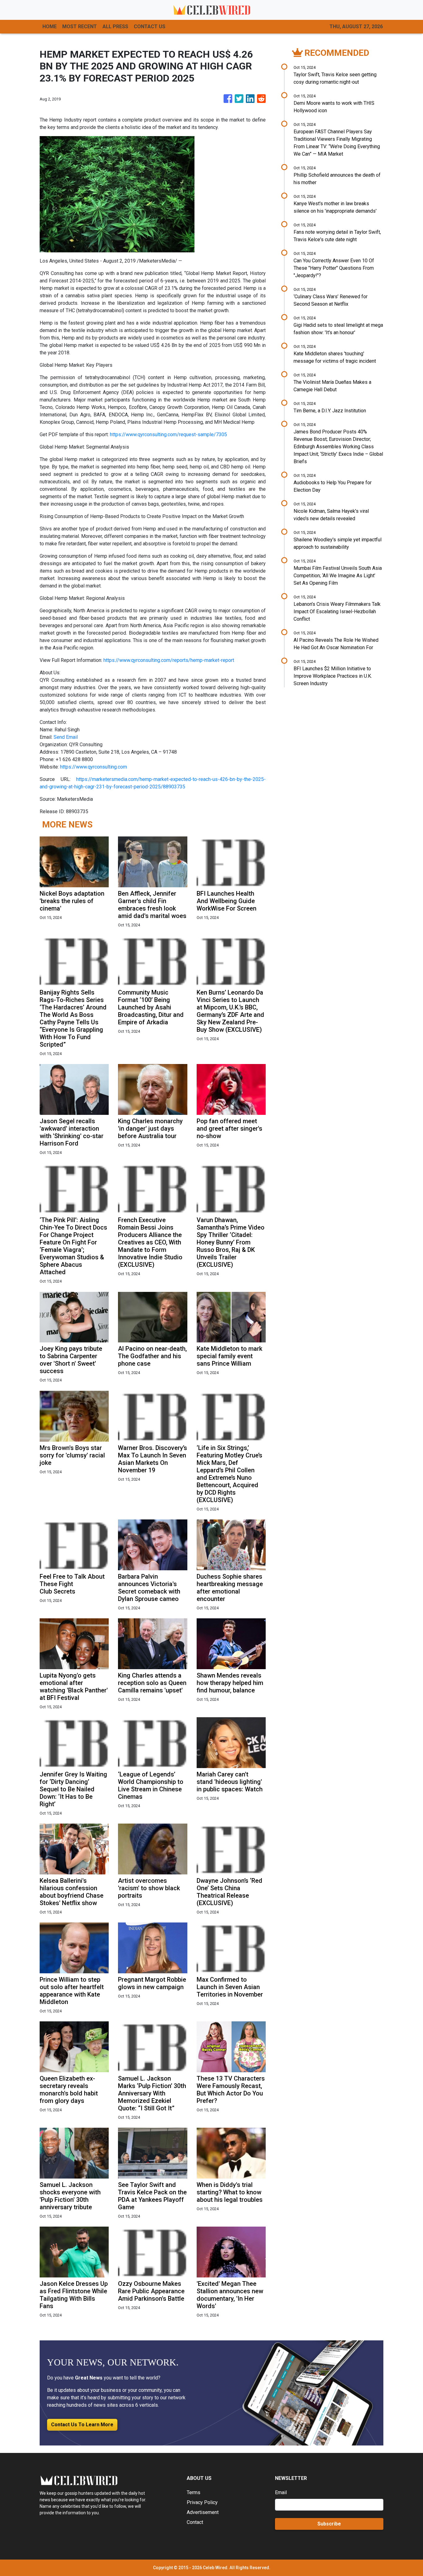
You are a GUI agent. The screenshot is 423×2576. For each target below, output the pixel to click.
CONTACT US (150, 27)
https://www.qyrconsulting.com (94, 767)
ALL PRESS (115, 27)
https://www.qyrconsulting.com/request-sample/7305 (168, 435)
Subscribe (329, 2524)
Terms (194, 2492)
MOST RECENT (80, 27)
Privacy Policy (202, 2502)
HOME (50, 27)
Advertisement (203, 2512)
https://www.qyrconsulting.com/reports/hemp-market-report (169, 660)
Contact (195, 2522)
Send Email (66, 737)
